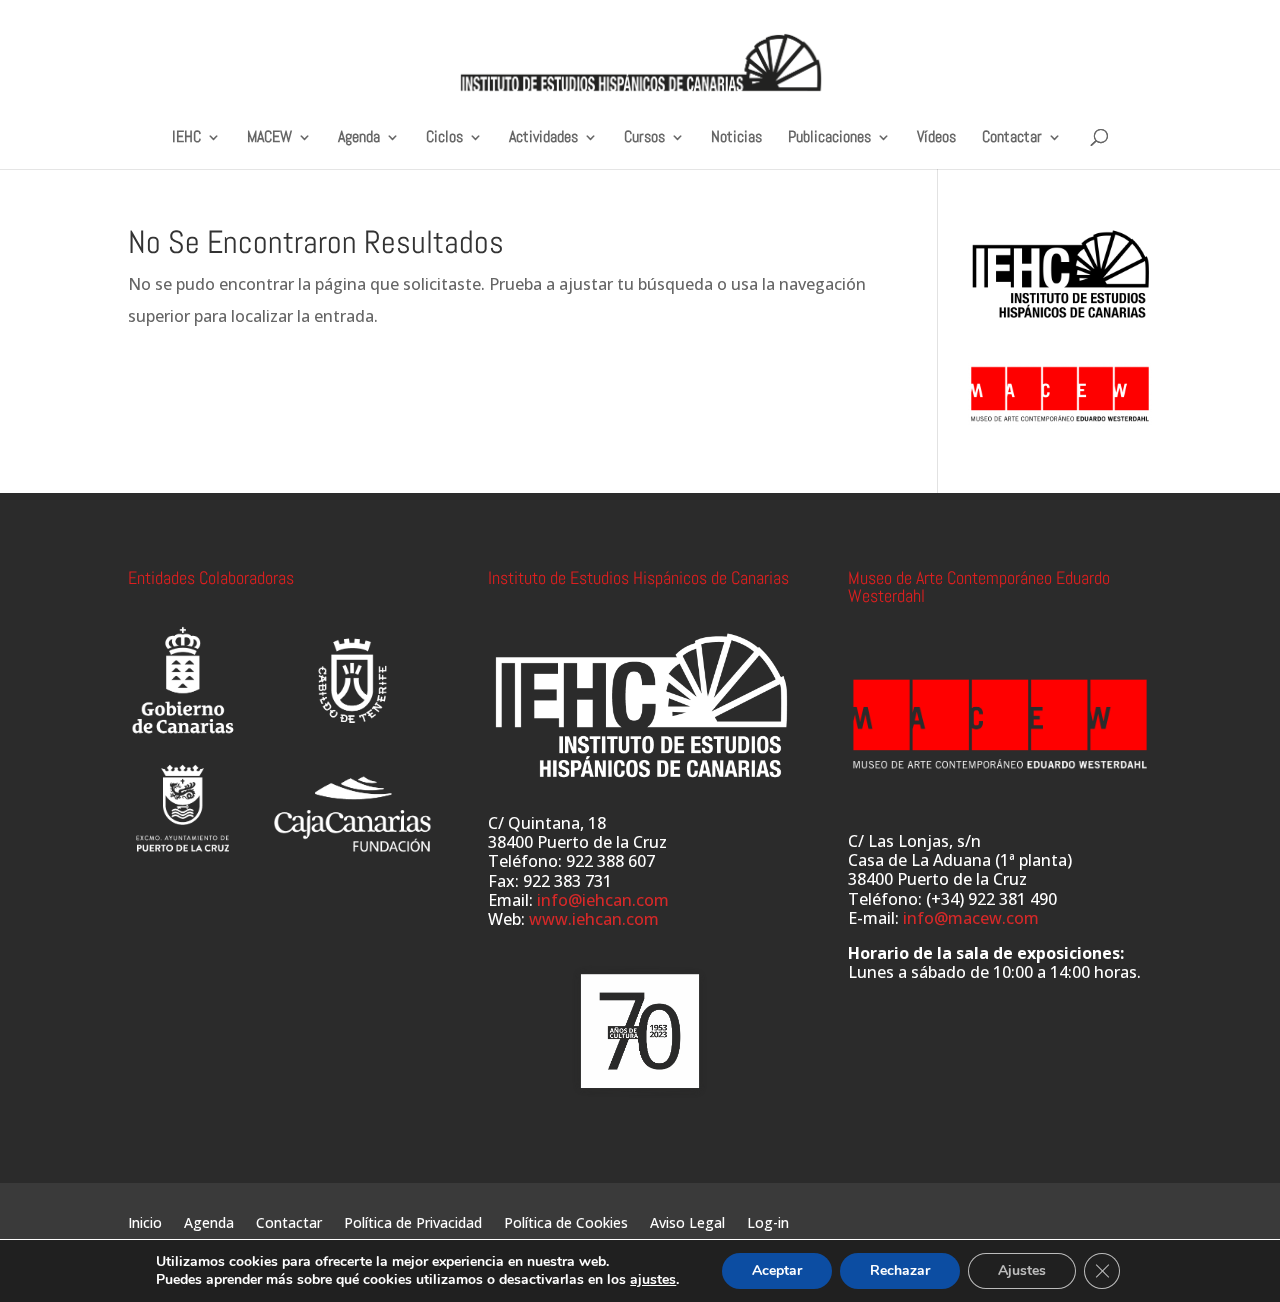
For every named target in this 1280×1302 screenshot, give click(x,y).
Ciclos (444, 137)
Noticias (736, 137)
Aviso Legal (687, 1224)
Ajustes (1022, 1270)
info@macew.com (971, 918)
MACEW (269, 137)
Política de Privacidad (413, 1224)
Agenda (359, 137)
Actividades (543, 137)
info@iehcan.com (603, 900)
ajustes (653, 1280)
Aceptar (777, 1270)
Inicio (145, 1224)
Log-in (768, 1224)
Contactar (1012, 137)
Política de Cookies (566, 1224)
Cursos (644, 137)
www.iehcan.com (594, 919)
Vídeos (936, 137)
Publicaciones (829, 137)
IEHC (186, 137)
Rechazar (900, 1270)
